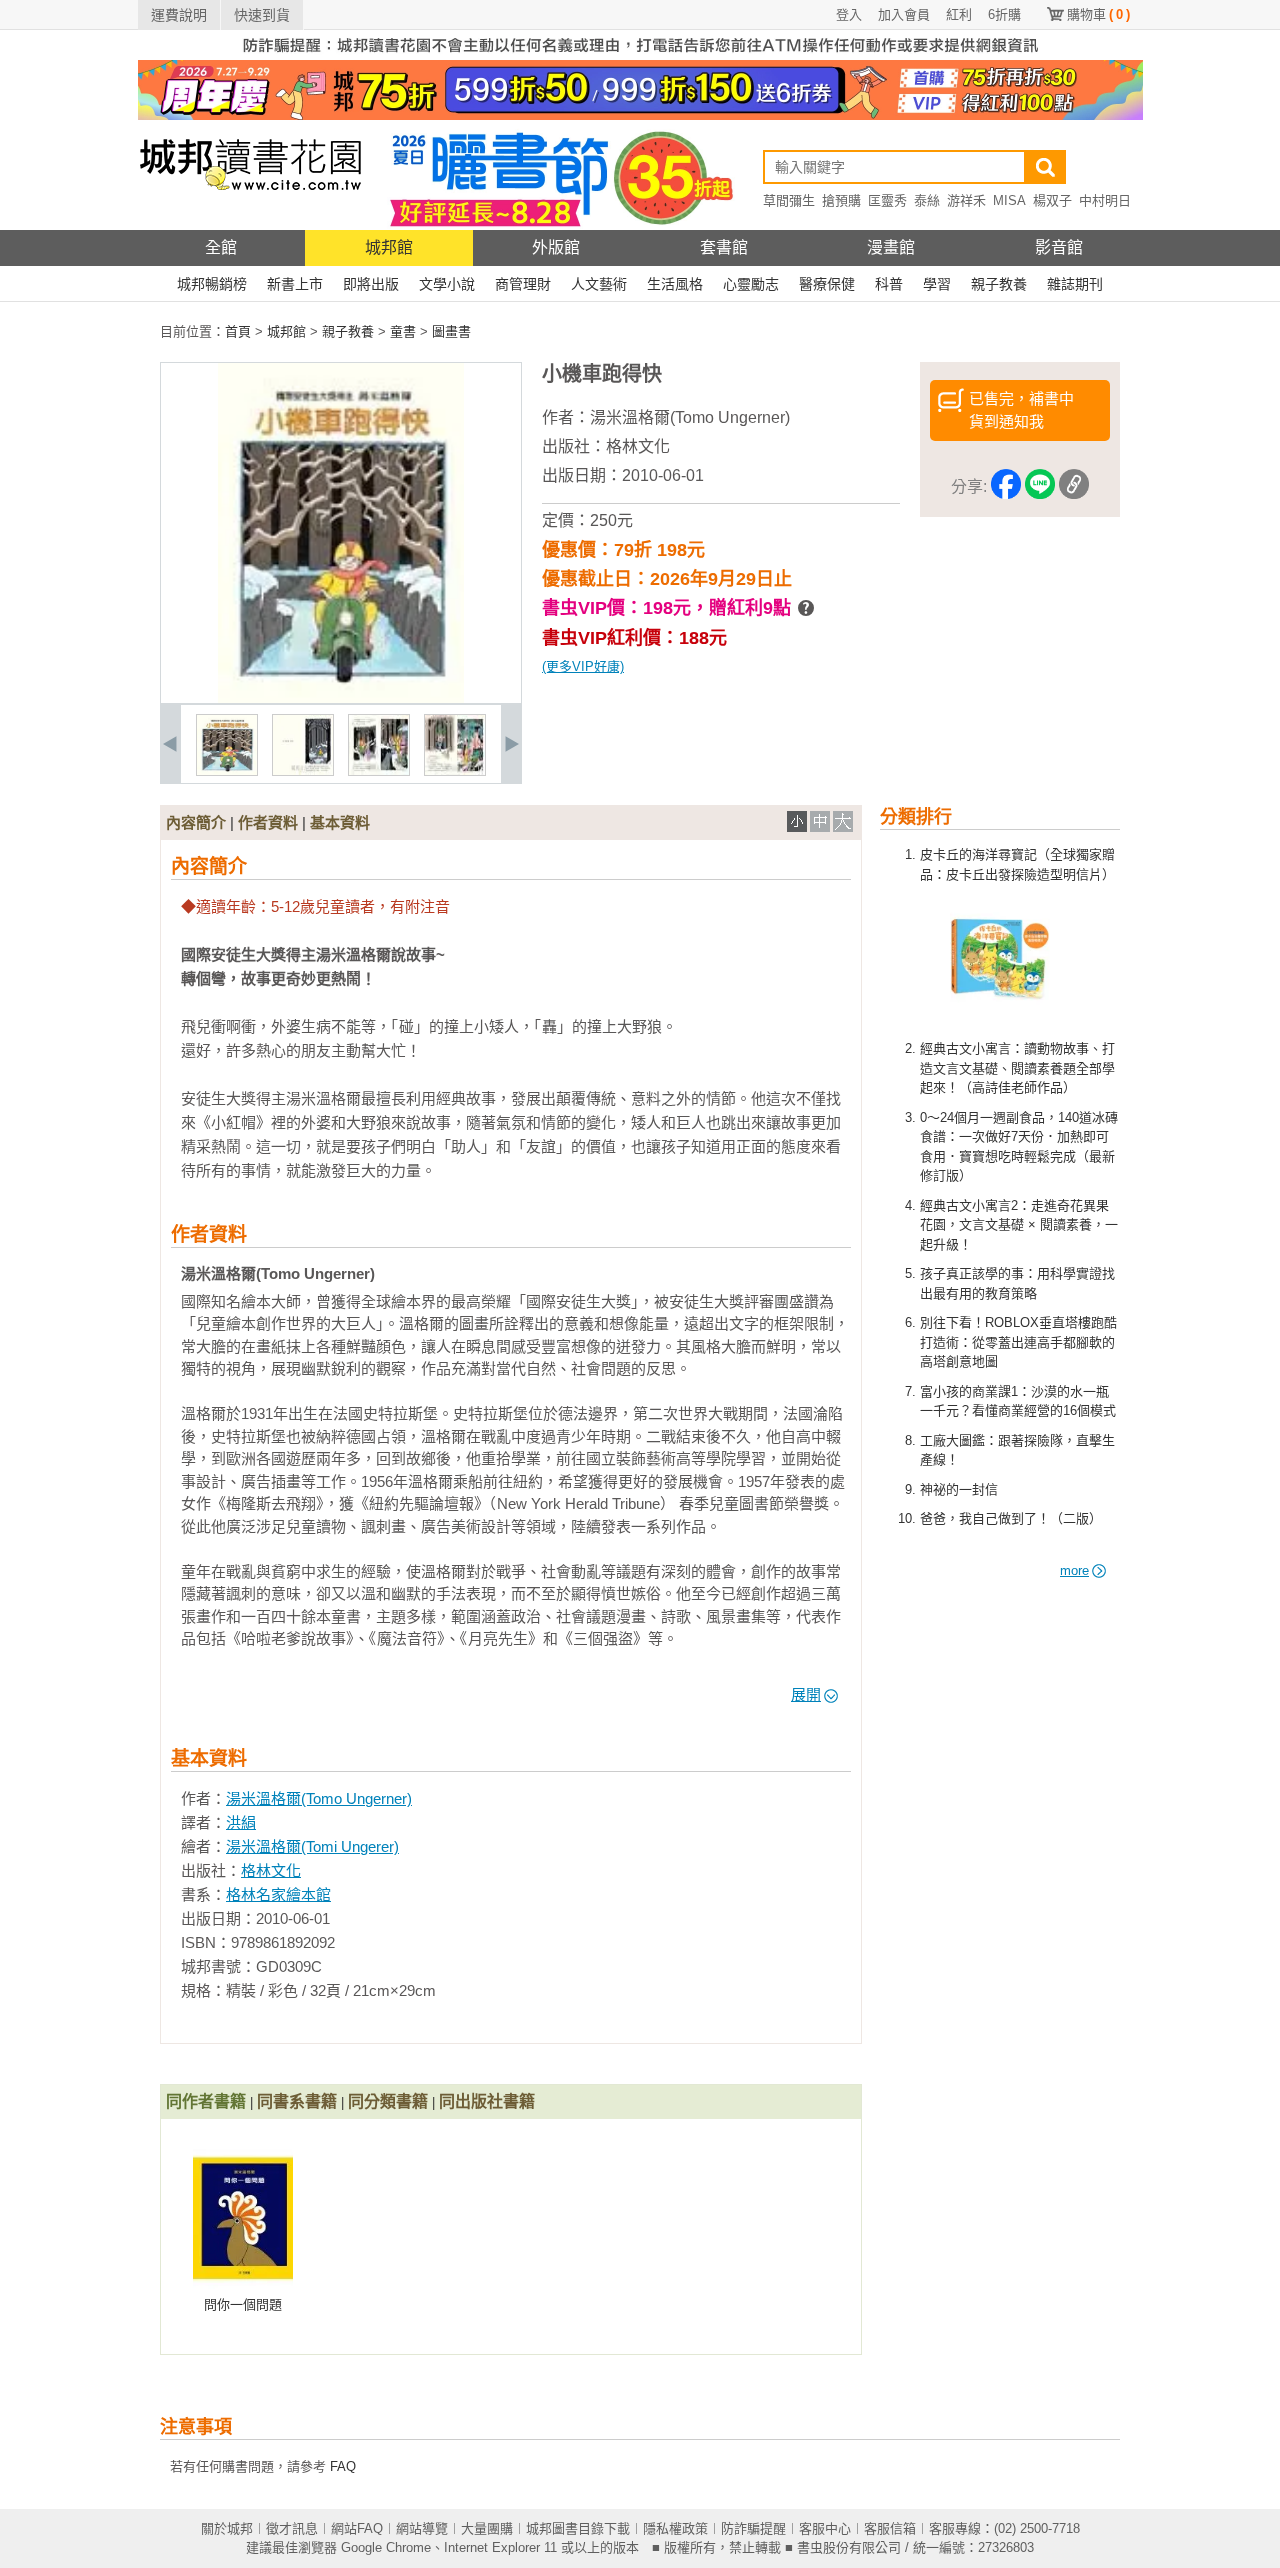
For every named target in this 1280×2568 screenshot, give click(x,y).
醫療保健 (827, 284)
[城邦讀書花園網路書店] (250, 225)
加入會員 (904, 14)
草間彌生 (789, 200)
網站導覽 (422, 2528)
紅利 (959, 14)
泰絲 (927, 200)
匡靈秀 (887, 200)
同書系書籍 (297, 2101)
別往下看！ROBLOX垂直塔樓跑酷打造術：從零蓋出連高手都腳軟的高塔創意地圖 (1018, 1342)
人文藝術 (599, 284)
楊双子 (1052, 200)
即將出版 (371, 284)
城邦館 (389, 247)
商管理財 (523, 284)
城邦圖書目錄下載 (578, 2528)
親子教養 (999, 284)
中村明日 (1105, 200)
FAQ (343, 2466)
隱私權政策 (675, 2528)
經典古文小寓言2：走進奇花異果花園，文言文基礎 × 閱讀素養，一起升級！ (1019, 1225)
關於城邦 (227, 2528)
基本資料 (340, 822)
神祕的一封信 (959, 1489)
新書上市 (295, 284)
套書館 (724, 247)
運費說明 (179, 15)
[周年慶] (640, 115)
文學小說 (447, 284)
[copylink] (1074, 487)
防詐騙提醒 (753, 2528)
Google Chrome (386, 2547)
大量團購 (487, 2528)
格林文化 (638, 446)
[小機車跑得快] (227, 771)
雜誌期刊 (1075, 284)
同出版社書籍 (487, 2101)
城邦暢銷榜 (212, 284)
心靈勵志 (751, 284)
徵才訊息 (292, 2528)
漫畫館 (891, 247)
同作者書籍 (206, 2101)
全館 (221, 247)
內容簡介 (196, 822)
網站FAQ (357, 2528)
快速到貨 (262, 15)
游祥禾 (966, 200)
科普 (889, 284)
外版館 (556, 247)
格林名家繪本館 (278, 1894)
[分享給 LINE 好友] (1040, 487)
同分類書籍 (388, 2101)
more (1074, 1570)
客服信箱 (890, 2528)
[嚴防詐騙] (640, 55)
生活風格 (675, 284)
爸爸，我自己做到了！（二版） (1011, 1518)
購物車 (1098, 14)
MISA (1009, 200)
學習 (937, 284)
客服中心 (825, 2528)
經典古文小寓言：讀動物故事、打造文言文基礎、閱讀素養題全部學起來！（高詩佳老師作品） (1017, 1068)
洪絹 (241, 1822)
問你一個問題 (243, 2304)
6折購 (1004, 14)
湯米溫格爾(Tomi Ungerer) (312, 1846)
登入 (849, 14)
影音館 (1059, 247)
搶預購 (841, 200)
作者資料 (268, 822)
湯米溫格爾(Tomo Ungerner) (690, 417)
